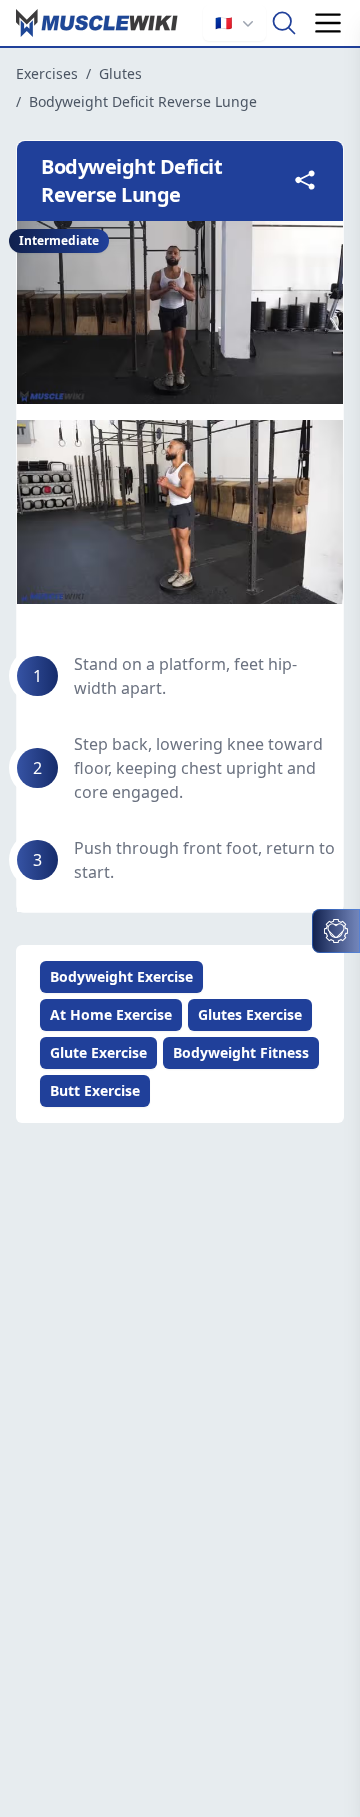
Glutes (120, 73)
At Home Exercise (111, 1014)
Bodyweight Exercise (121, 976)
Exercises (47, 73)
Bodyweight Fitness (241, 1052)
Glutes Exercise (250, 1014)
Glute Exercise (98, 1052)
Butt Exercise (95, 1090)
